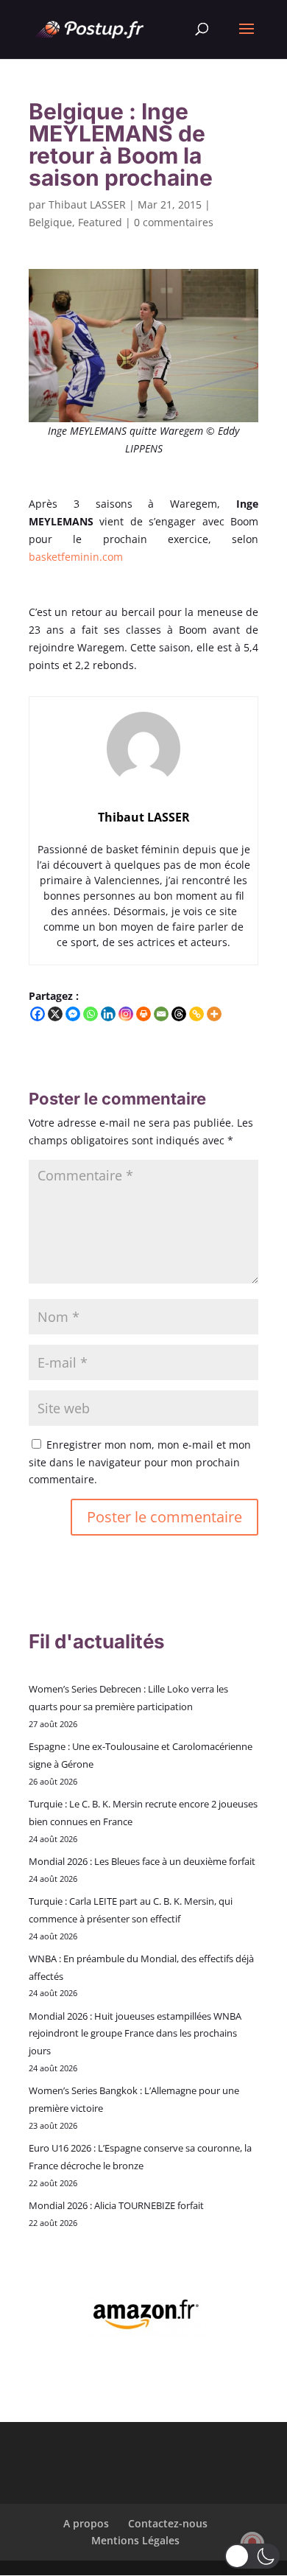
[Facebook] (38, 1014)
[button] (252, 2556)
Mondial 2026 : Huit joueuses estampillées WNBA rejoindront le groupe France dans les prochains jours (135, 2034)
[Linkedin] (108, 1014)
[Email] (161, 1014)
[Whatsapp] (91, 1014)
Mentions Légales (135, 2540)
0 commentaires (174, 222)
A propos (86, 2523)
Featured (100, 222)
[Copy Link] (196, 1014)
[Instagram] (126, 1014)
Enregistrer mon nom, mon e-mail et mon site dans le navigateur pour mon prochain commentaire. (140, 1462)
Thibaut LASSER (87, 204)
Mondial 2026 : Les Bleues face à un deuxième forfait (142, 1861)
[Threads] (179, 1014)
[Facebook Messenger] (73, 1014)
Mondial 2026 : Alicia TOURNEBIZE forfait (116, 2205)
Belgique (50, 222)
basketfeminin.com (76, 557)
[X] (55, 1014)
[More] (214, 1014)
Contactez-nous (168, 2523)
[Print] (143, 1014)
